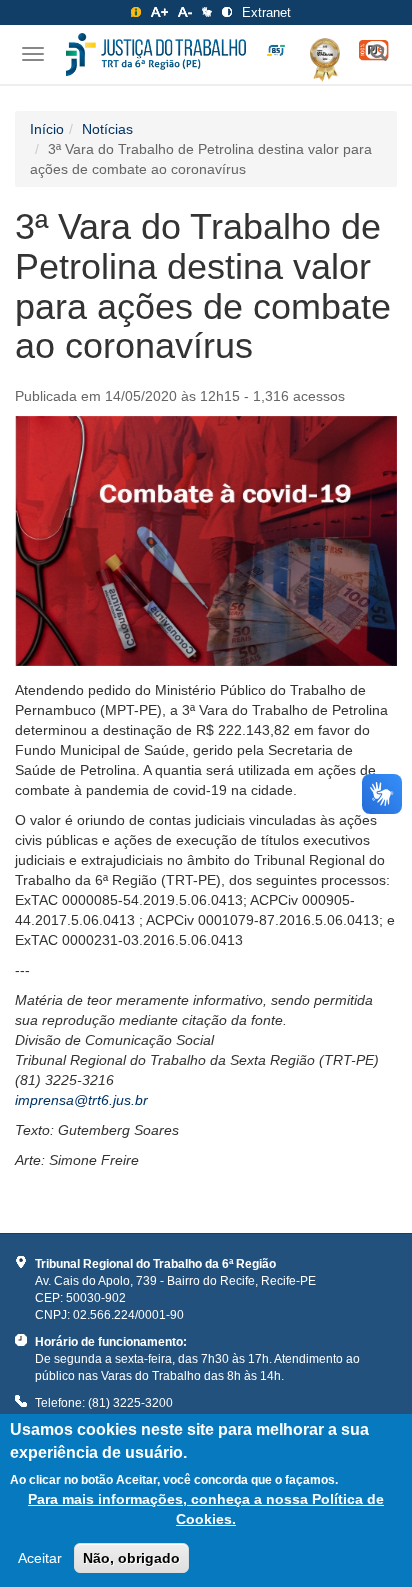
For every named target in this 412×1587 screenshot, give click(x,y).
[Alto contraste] (227, 12)
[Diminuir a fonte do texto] (185, 12)
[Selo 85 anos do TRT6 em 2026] (276, 51)
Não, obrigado (131, 1558)
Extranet (266, 12)
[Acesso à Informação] (136, 12)
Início (47, 129)
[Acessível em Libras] (207, 12)
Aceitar (40, 1558)
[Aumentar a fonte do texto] (159, 12)
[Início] (156, 54)
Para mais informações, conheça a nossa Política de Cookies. (206, 1509)
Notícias (107, 129)
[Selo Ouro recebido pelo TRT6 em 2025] (317, 56)
